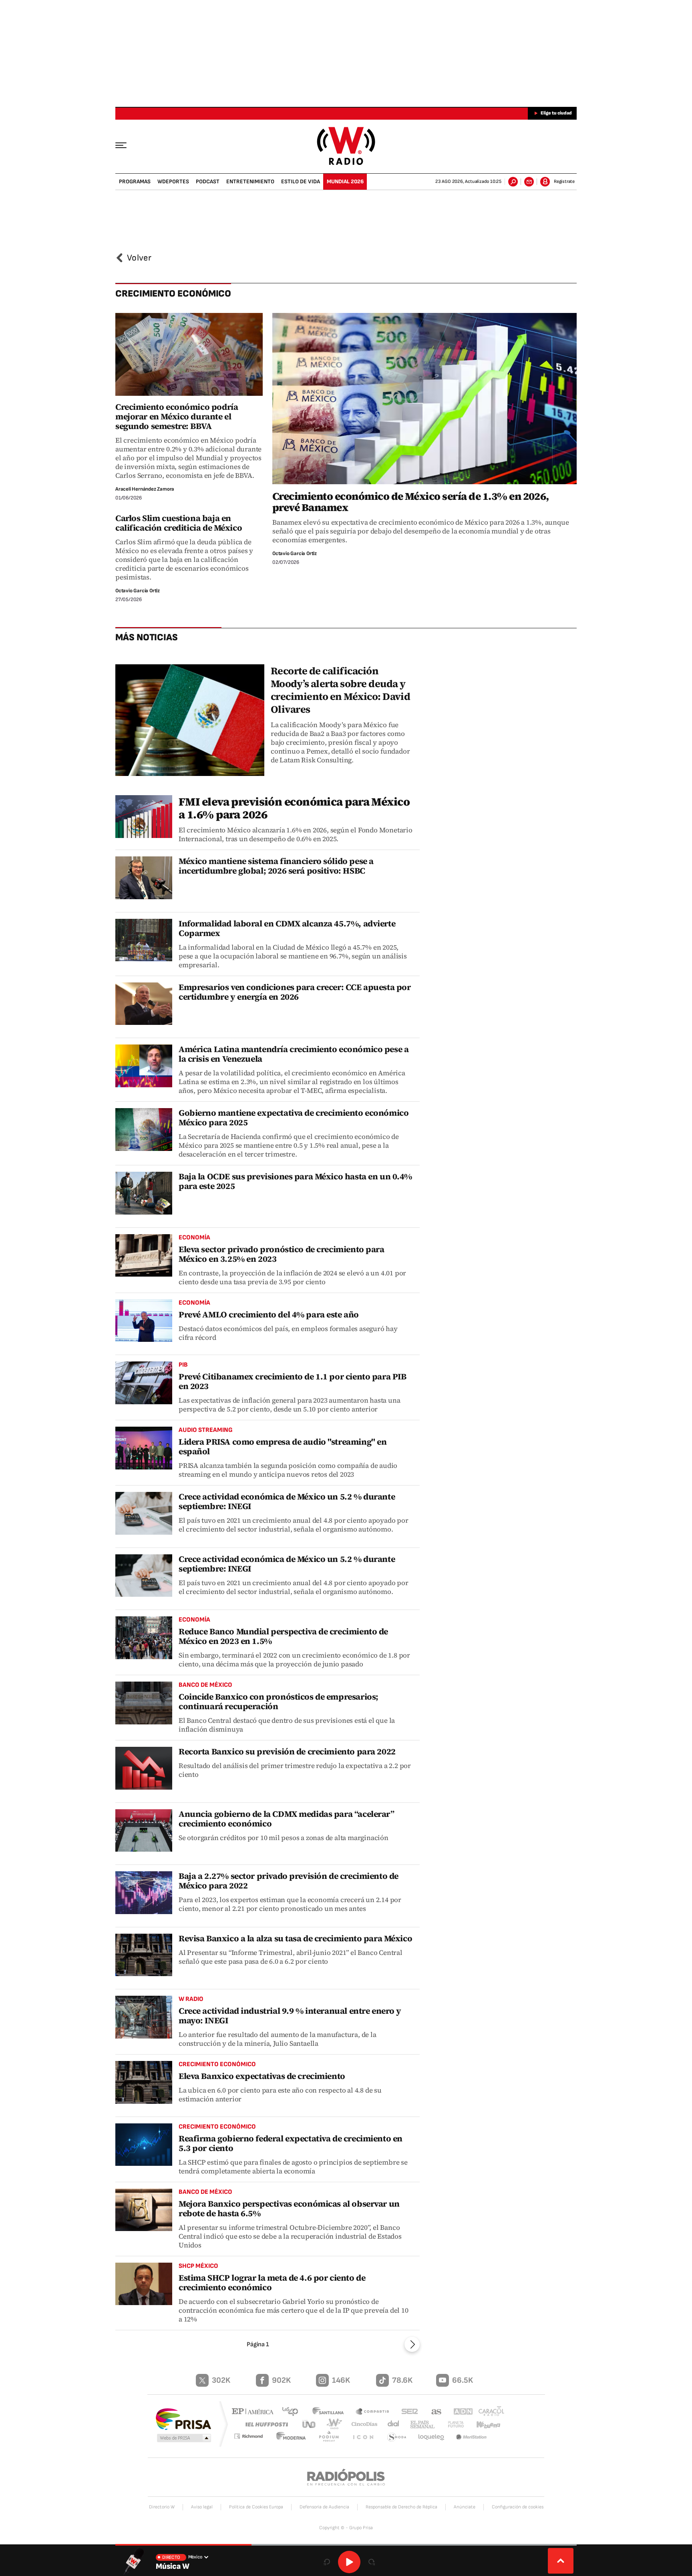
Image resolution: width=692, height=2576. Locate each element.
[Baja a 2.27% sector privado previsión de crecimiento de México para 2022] (144, 1893)
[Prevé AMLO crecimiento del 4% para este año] (144, 1321)
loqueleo (432, 2437)
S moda (397, 2437)
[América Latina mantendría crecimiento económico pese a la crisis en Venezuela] (144, 1066)
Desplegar (561, 2561)
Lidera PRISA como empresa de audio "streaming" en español (283, 1446)
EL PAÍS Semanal (419, 2425)
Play (349, 2562)
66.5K (463, 2380)
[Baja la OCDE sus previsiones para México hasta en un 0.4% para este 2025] (144, 1193)
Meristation (472, 2437)
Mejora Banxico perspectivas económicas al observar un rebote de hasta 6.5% (289, 2208)
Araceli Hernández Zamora (145, 489)
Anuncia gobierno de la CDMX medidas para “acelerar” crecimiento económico (287, 1819)
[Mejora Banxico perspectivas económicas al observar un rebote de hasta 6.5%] (144, 2210)
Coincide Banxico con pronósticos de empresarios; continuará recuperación (279, 1701)
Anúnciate (465, 2507)
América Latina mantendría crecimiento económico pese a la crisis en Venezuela (294, 1054)
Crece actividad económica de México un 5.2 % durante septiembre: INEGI (287, 1501)
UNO (310, 2424)
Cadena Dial (390, 2424)
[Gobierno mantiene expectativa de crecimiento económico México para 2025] (144, 1130)
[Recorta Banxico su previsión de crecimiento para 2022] (144, 1768)
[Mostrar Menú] (127, 145)
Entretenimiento (250, 181)
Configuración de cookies (518, 2507)
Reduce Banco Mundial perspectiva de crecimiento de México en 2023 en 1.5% (283, 1636)
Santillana (330, 2412)
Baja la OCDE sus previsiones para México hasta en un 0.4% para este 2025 (295, 1181)
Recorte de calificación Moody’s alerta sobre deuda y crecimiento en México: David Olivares (340, 690)
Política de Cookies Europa (256, 2507)
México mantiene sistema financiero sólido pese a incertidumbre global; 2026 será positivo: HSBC (276, 866)
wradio (333, 2424)
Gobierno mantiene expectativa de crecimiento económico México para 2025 (294, 1118)
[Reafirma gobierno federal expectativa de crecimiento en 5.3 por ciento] (144, 2145)
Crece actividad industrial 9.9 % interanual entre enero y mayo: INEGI (290, 2016)
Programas (135, 181)
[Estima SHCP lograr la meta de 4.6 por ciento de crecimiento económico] (144, 2284)
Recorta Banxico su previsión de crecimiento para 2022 (287, 1751)
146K (341, 2380)
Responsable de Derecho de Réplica (401, 2507)
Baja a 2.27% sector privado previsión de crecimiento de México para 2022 (289, 1881)
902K (281, 2380)
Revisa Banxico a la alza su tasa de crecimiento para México (295, 1938)
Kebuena (485, 2424)
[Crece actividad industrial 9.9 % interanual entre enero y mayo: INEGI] (144, 2017)
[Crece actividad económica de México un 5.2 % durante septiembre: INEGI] (144, 1513)
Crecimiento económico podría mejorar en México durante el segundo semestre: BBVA (177, 416)
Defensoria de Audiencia (324, 2507)
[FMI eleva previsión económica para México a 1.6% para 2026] (144, 817)
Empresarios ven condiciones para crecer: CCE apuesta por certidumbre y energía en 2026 (295, 992)
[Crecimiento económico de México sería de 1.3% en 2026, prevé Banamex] (424, 399)
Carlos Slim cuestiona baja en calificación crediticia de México (179, 523)
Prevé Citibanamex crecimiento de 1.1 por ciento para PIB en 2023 (292, 1381)
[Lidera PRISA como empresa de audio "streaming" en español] (144, 1448)
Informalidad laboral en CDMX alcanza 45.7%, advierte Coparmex (287, 928)
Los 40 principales (293, 2412)
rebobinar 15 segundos (327, 2562)
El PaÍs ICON (365, 2437)
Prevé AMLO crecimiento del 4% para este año (269, 1314)
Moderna (296, 2437)
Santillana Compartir (373, 2412)
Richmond (253, 2437)
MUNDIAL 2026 (345, 181)
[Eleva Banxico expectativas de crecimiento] (144, 2082)
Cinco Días (362, 2424)
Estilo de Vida (301, 181)
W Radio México (346, 146)
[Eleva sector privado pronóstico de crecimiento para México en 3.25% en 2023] (144, 1256)
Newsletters (529, 182)
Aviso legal (202, 2507)
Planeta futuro (452, 2424)
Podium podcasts (332, 2437)
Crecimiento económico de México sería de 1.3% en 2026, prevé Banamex (411, 502)
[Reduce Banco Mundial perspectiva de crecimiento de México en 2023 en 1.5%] (144, 1638)
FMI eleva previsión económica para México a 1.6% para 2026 (294, 808)
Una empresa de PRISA (183, 2419)
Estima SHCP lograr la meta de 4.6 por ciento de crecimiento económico (272, 2282)
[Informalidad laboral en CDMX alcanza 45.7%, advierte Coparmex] (144, 940)
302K (221, 2380)
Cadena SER (407, 2412)
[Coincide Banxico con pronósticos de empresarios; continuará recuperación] (144, 1703)
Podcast (208, 181)
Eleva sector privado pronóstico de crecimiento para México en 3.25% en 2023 (282, 1254)
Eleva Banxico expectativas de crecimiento (262, 2076)
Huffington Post (265, 2424)
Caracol (489, 2412)
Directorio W (162, 2507)
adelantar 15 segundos (372, 2562)
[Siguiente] (412, 2344)
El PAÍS (254, 2412)
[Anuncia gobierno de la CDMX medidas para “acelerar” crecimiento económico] (144, 1831)
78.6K (402, 2380)
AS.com (433, 2412)
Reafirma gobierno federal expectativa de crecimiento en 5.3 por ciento (291, 2143)
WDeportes (173, 181)
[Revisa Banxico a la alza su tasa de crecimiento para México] (144, 1955)
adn (459, 2412)
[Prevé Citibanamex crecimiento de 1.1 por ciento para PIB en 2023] (144, 1383)
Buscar (513, 182)
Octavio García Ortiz (295, 553)
